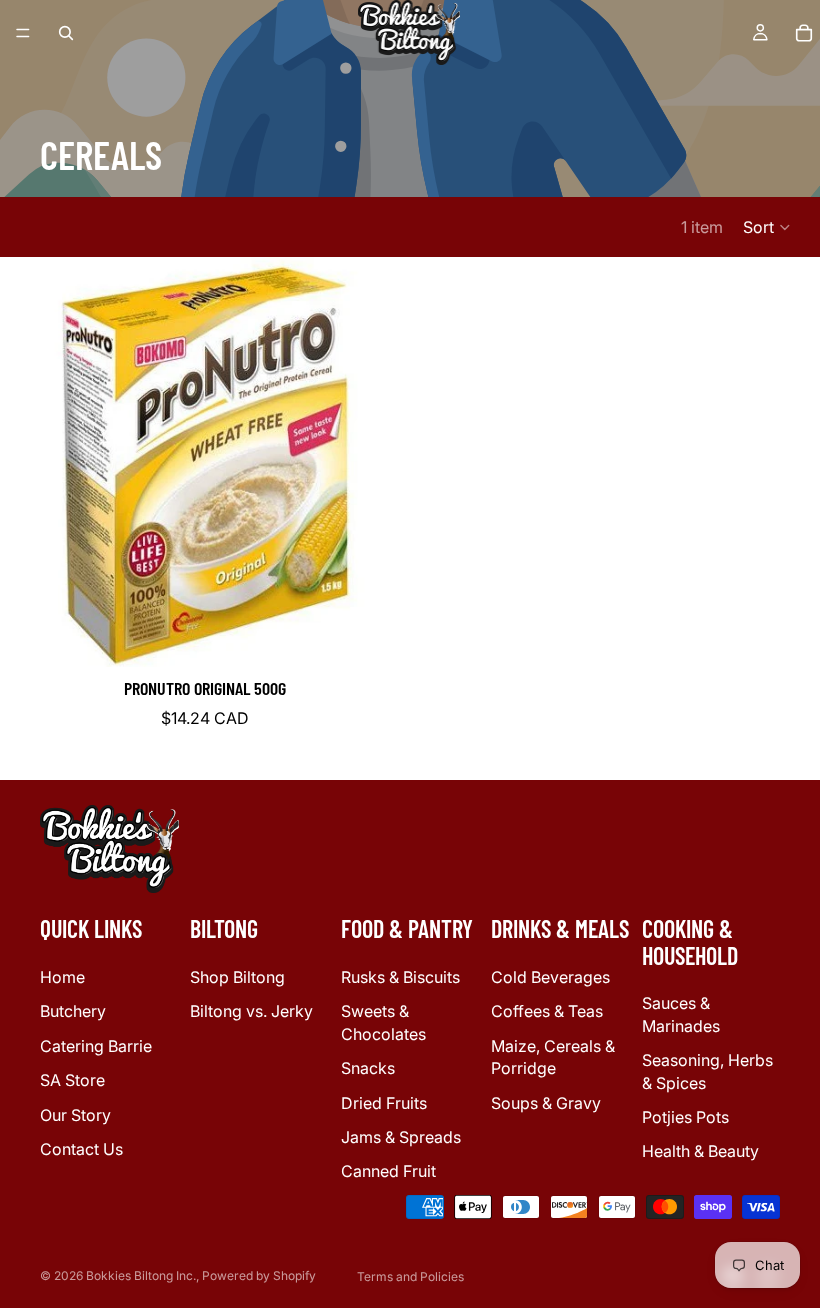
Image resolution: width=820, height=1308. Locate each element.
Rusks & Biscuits (400, 977)
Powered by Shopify (259, 1275)
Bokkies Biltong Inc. (141, 1275)
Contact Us (81, 1149)
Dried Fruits (384, 1103)
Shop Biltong (237, 977)
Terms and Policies (410, 1276)
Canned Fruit (388, 1171)
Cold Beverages (550, 977)
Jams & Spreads (401, 1137)
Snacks (368, 1068)
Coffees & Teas (547, 1011)
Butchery (73, 1011)
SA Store (72, 1080)
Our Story (75, 1115)
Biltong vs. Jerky (251, 1011)
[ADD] (379, 636)
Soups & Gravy (546, 1103)
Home (62, 977)
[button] (767, 227)
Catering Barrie (96, 1046)
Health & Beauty (700, 1151)
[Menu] (23, 33)
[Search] (66, 33)
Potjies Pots (685, 1117)
